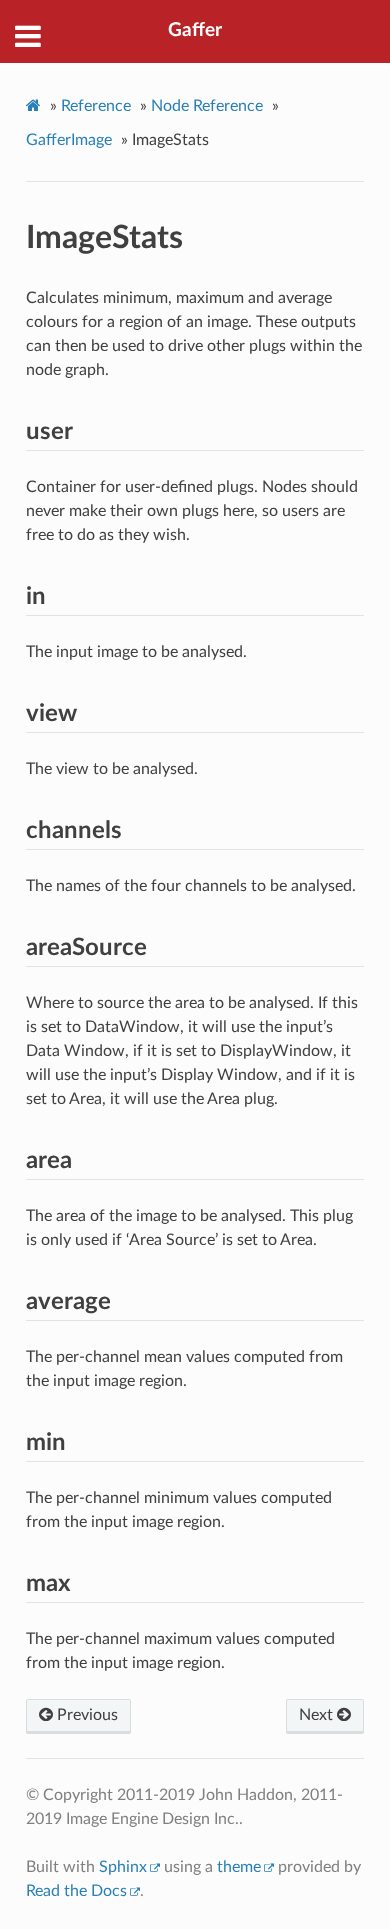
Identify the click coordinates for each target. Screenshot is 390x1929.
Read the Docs (76, 1891)
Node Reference (207, 106)
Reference (96, 106)
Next (318, 1715)
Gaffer (195, 30)
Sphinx (123, 1867)
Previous (85, 1715)
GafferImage (69, 140)
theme (239, 1867)
